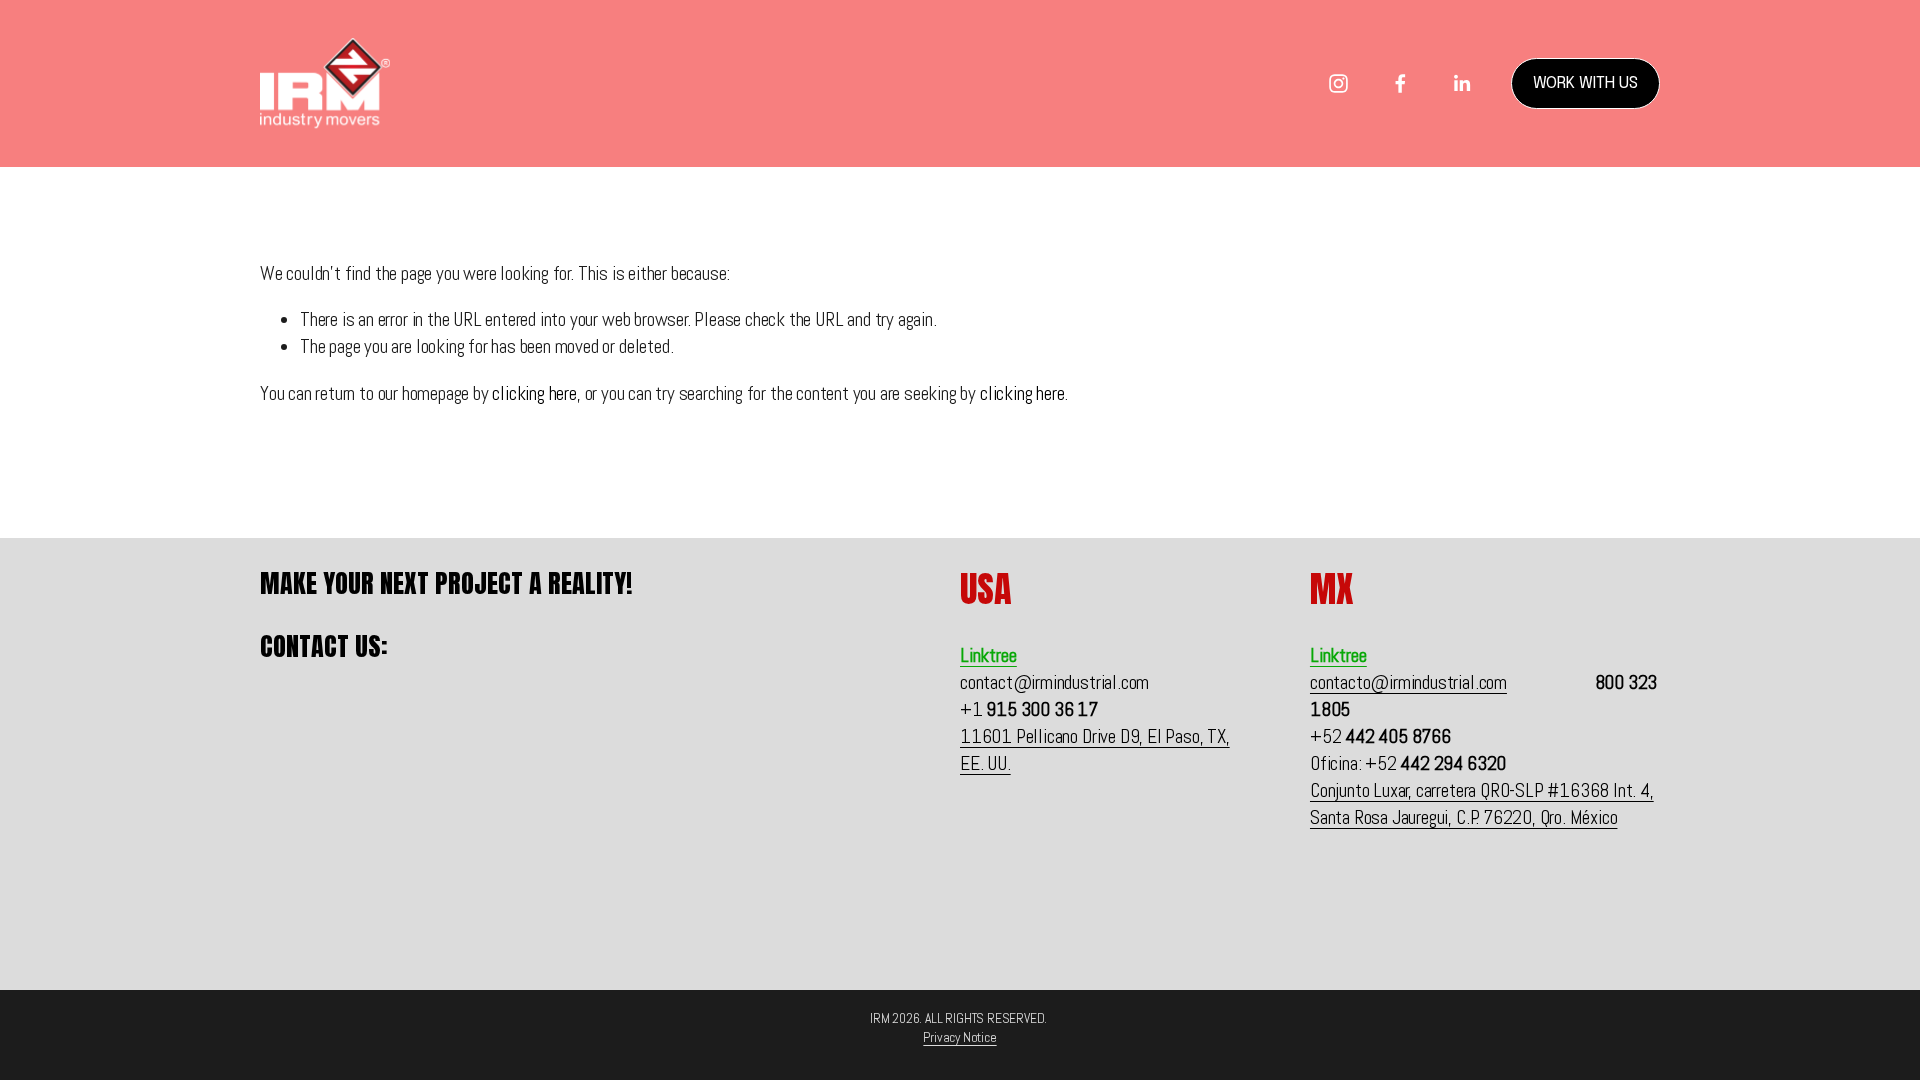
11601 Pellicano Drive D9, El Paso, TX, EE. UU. (1095, 750)
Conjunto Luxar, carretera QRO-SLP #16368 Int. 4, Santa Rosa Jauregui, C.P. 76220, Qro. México (1482, 804)
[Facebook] (1400, 83)
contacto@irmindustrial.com (1408, 682)
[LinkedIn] (1461, 83)
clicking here (534, 393)
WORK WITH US (1585, 83)
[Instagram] (1338, 83)
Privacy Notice (959, 1037)
